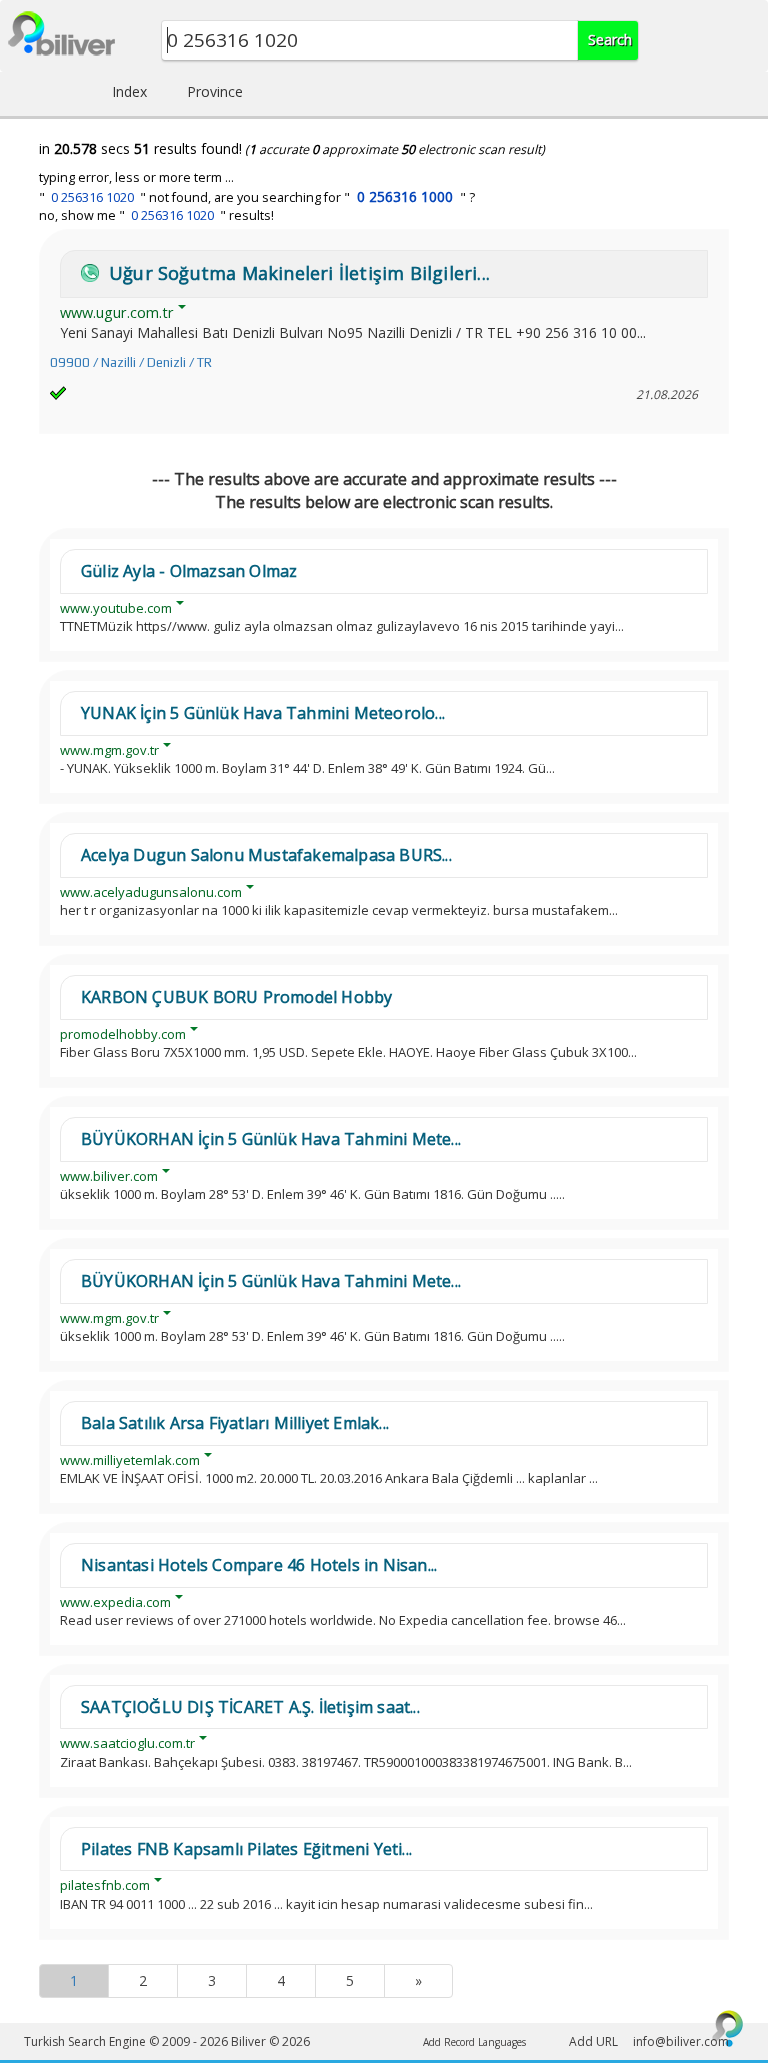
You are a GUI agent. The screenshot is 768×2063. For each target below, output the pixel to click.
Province (215, 91)
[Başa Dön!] (728, 2028)
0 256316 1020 (92, 197)
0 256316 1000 (405, 196)
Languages (502, 2042)
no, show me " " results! (156, 215)
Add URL (593, 2041)
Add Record (449, 2042)
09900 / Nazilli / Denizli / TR (131, 362)
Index (129, 91)
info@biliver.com (681, 2041)
